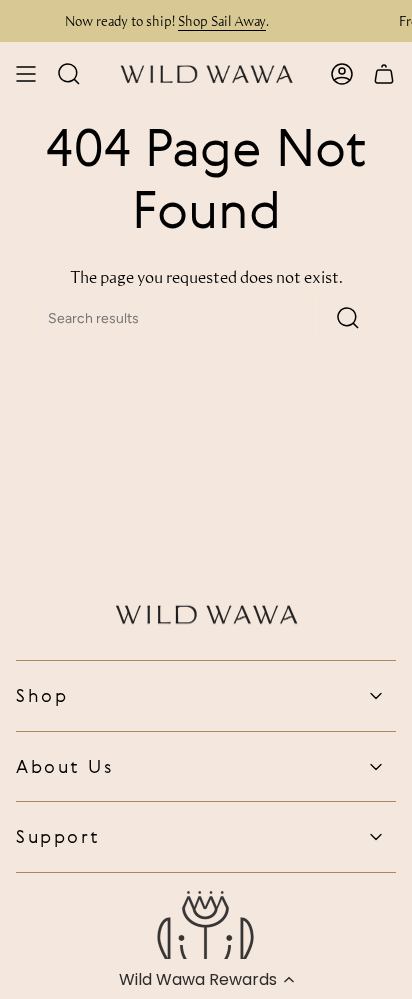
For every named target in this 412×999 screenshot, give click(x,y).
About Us (64, 766)
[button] (206, 979)
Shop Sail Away (217, 21)
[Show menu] (26, 74)
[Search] (348, 318)
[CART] (384, 74)
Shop (42, 695)
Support (58, 836)
